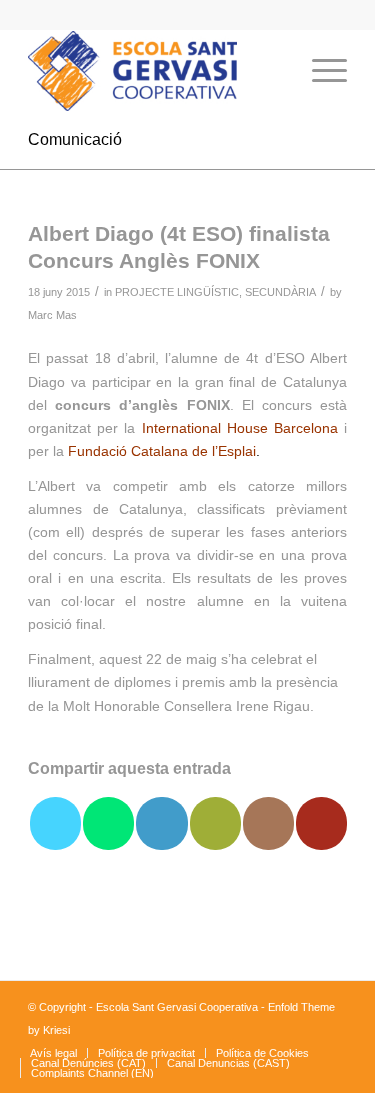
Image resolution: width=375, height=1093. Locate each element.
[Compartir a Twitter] (55, 823)
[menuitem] (272, 71)
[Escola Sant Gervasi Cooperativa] (155, 71)
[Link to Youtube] (321, 823)
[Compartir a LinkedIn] (161, 823)
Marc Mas (52, 315)
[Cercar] (272, 71)
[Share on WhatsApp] (108, 823)
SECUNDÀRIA (280, 292)
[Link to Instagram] (268, 823)
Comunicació (75, 139)
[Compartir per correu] (215, 823)
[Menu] (319, 71)
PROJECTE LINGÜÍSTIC (177, 292)
